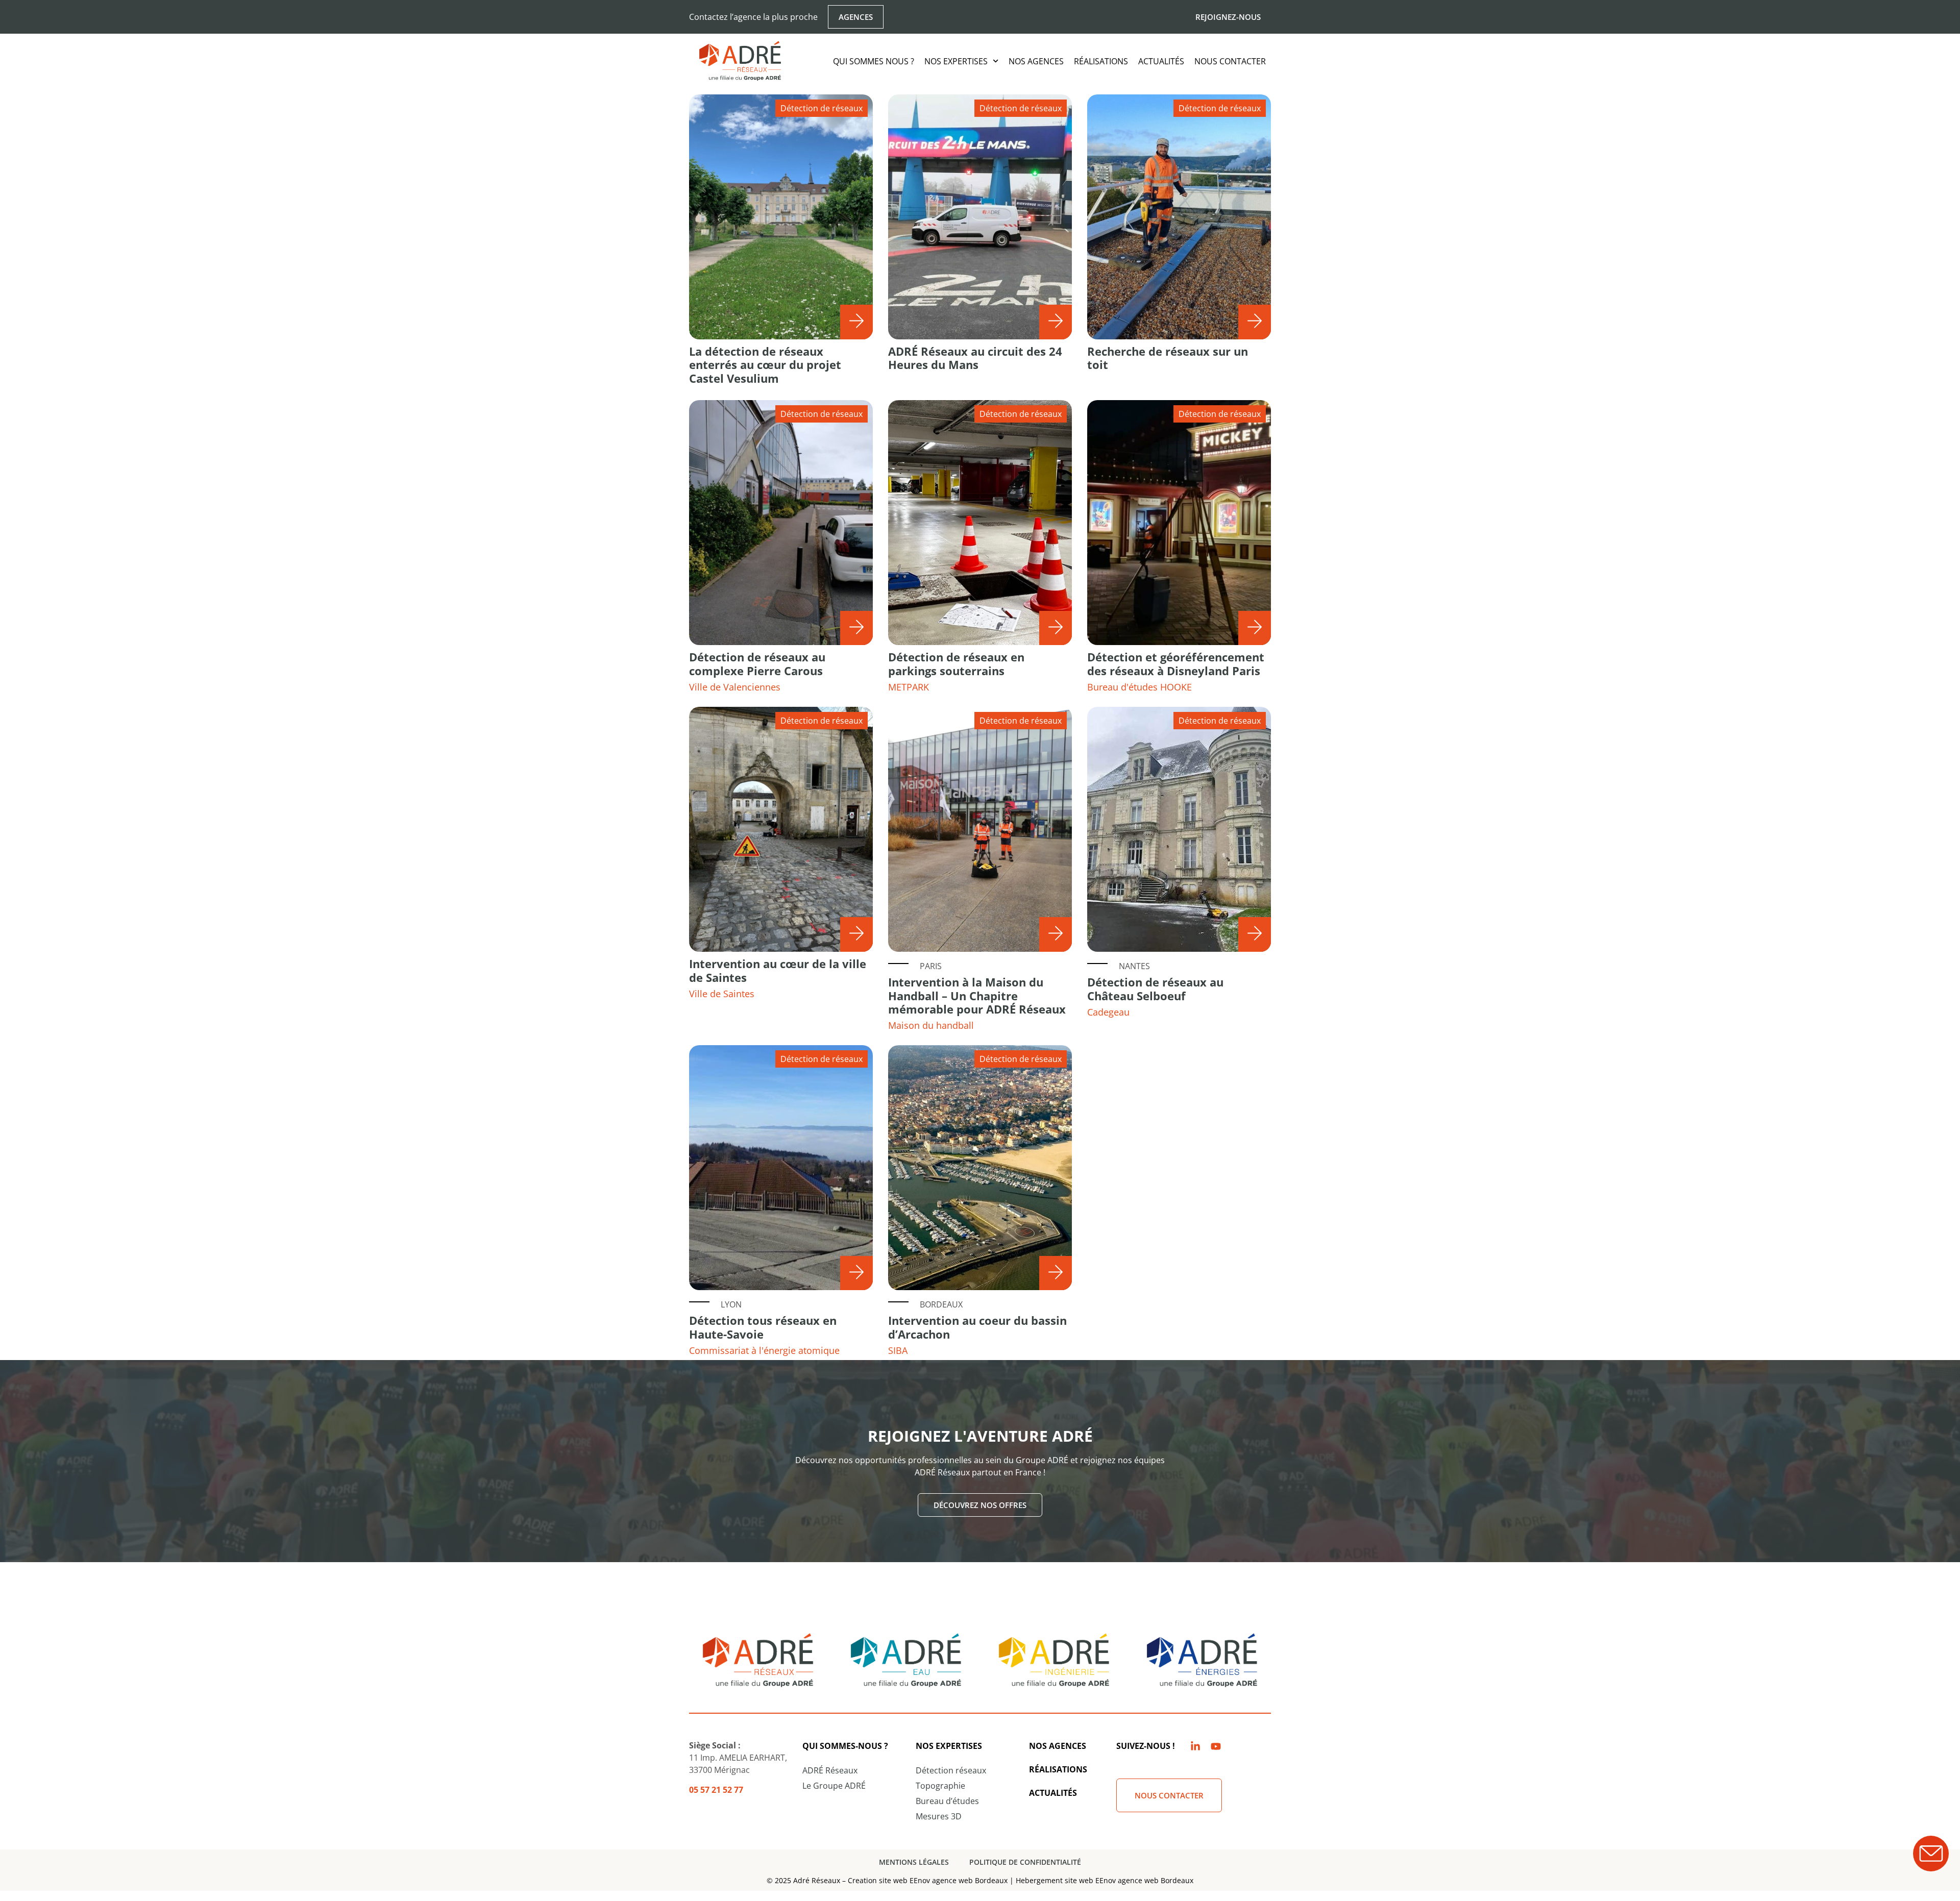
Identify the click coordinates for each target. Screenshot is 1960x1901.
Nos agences (1036, 61)
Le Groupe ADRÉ (834, 1786)
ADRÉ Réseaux (830, 1770)
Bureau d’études (947, 1801)
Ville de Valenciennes (735, 687)
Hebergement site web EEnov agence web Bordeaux (1105, 1880)
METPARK (909, 687)
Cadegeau (1108, 1012)
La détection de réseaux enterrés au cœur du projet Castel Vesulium (765, 365)
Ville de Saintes (722, 994)
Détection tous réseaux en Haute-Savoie (763, 1327)
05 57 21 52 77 (716, 1790)
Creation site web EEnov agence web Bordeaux (928, 1880)
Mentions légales (914, 1862)
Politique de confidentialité (1025, 1862)
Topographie (940, 1786)
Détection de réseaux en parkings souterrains (956, 663)
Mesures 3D (939, 1816)
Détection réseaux (951, 1770)
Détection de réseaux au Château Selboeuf (1155, 989)
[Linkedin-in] (1195, 1746)
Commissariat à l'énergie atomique (764, 1350)
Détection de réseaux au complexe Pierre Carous (757, 663)
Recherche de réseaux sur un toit (1168, 358)
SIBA (898, 1350)
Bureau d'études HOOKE (1140, 687)
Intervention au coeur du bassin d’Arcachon (977, 1327)
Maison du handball (931, 1025)
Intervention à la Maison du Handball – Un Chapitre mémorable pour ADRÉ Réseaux (977, 995)
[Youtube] (1216, 1746)
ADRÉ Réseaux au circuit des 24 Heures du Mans (975, 358)
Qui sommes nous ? (874, 61)
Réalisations (1101, 61)
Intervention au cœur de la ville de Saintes (778, 970)
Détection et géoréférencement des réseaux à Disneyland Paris (1176, 663)
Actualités (1161, 61)
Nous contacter (1230, 61)
